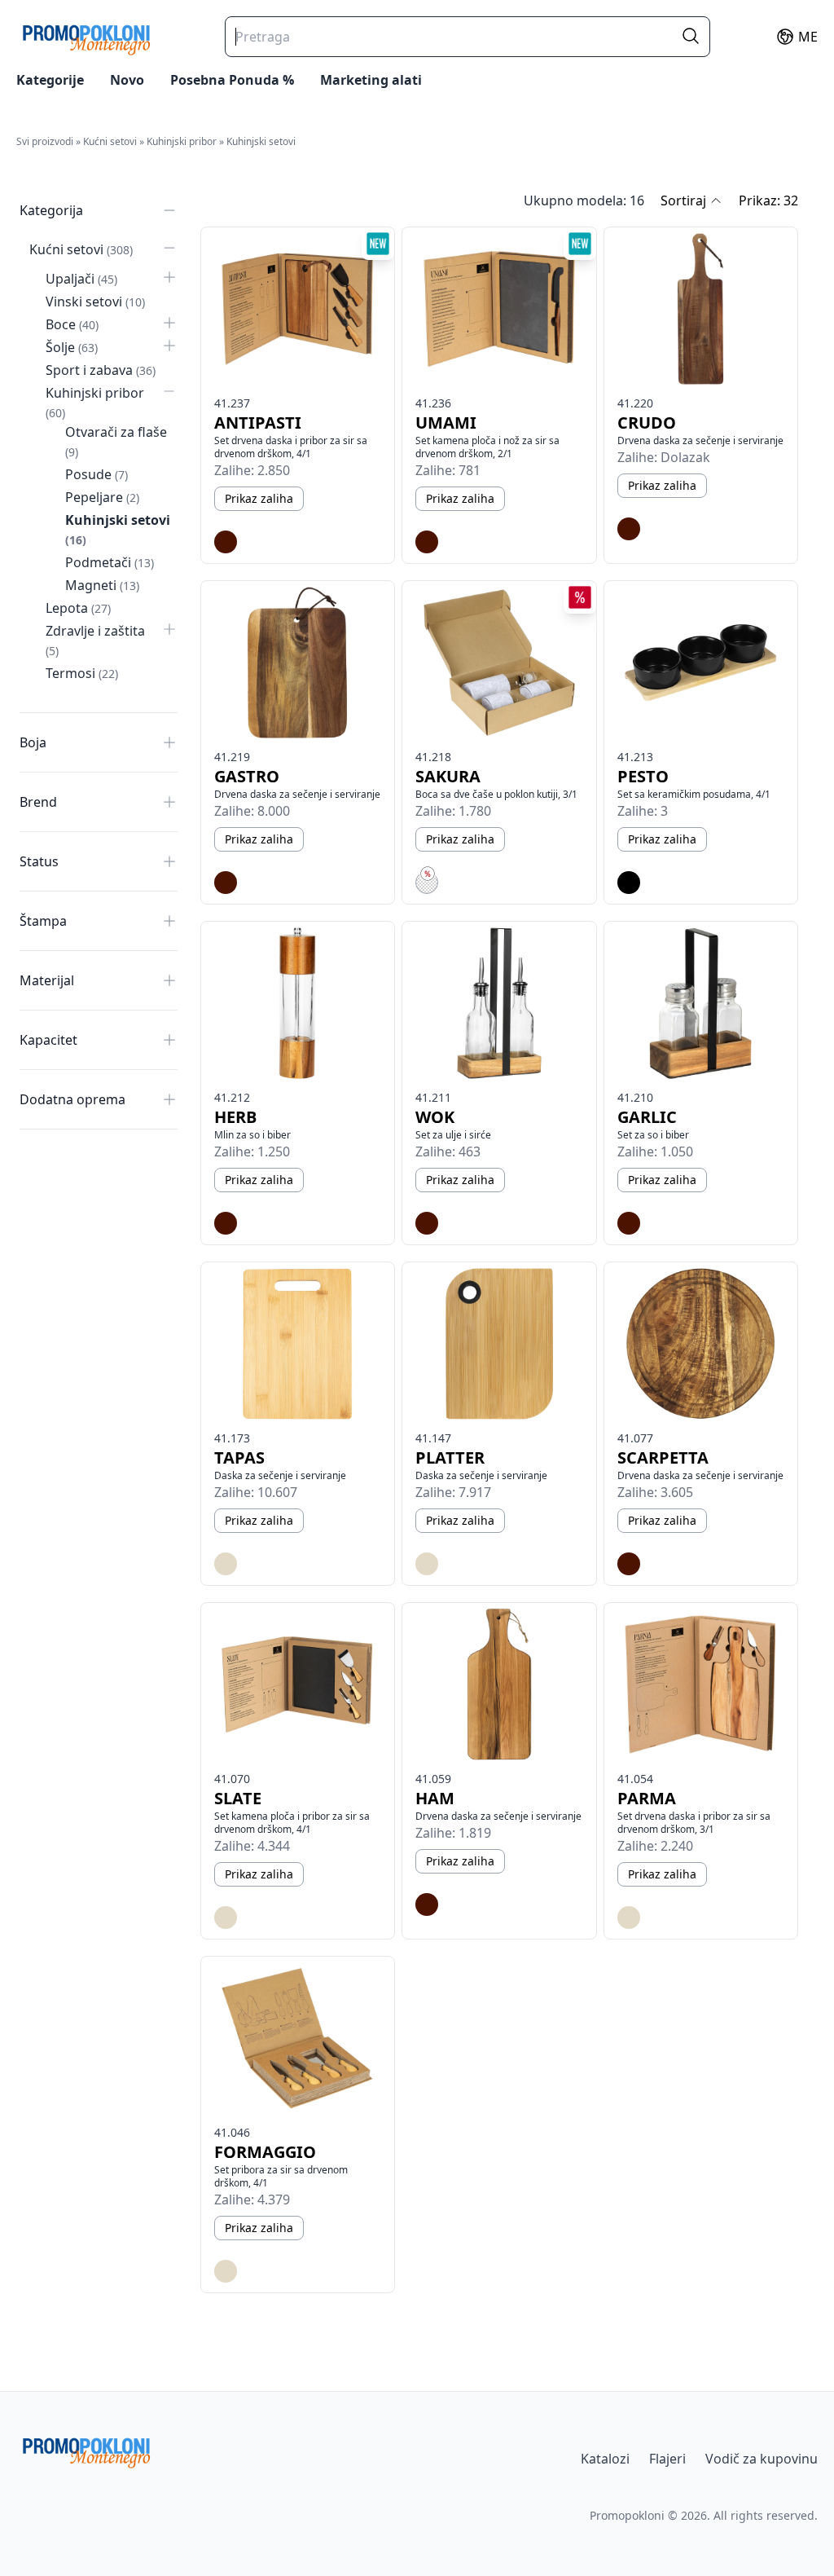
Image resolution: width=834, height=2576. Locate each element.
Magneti (102, 585)
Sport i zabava (101, 370)
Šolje (72, 347)
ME (808, 37)
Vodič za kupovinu (762, 2459)
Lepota (78, 608)
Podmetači (110, 562)
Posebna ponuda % (232, 80)
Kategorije (50, 80)
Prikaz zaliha (259, 498)
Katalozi (605, 2459)
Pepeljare (102, 497)
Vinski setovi (95, 302)
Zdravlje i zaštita (95, 640)
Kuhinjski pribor (182, 141)
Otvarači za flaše (116, 441)
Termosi (82, 673)
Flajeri (667, 2459)
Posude (97, 474)
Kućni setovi (110, 141)
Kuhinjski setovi (261, 141)
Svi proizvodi (45, 141)
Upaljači (81, 279)
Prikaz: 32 (768, 200)
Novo (127, 80)
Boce (72, 324)
